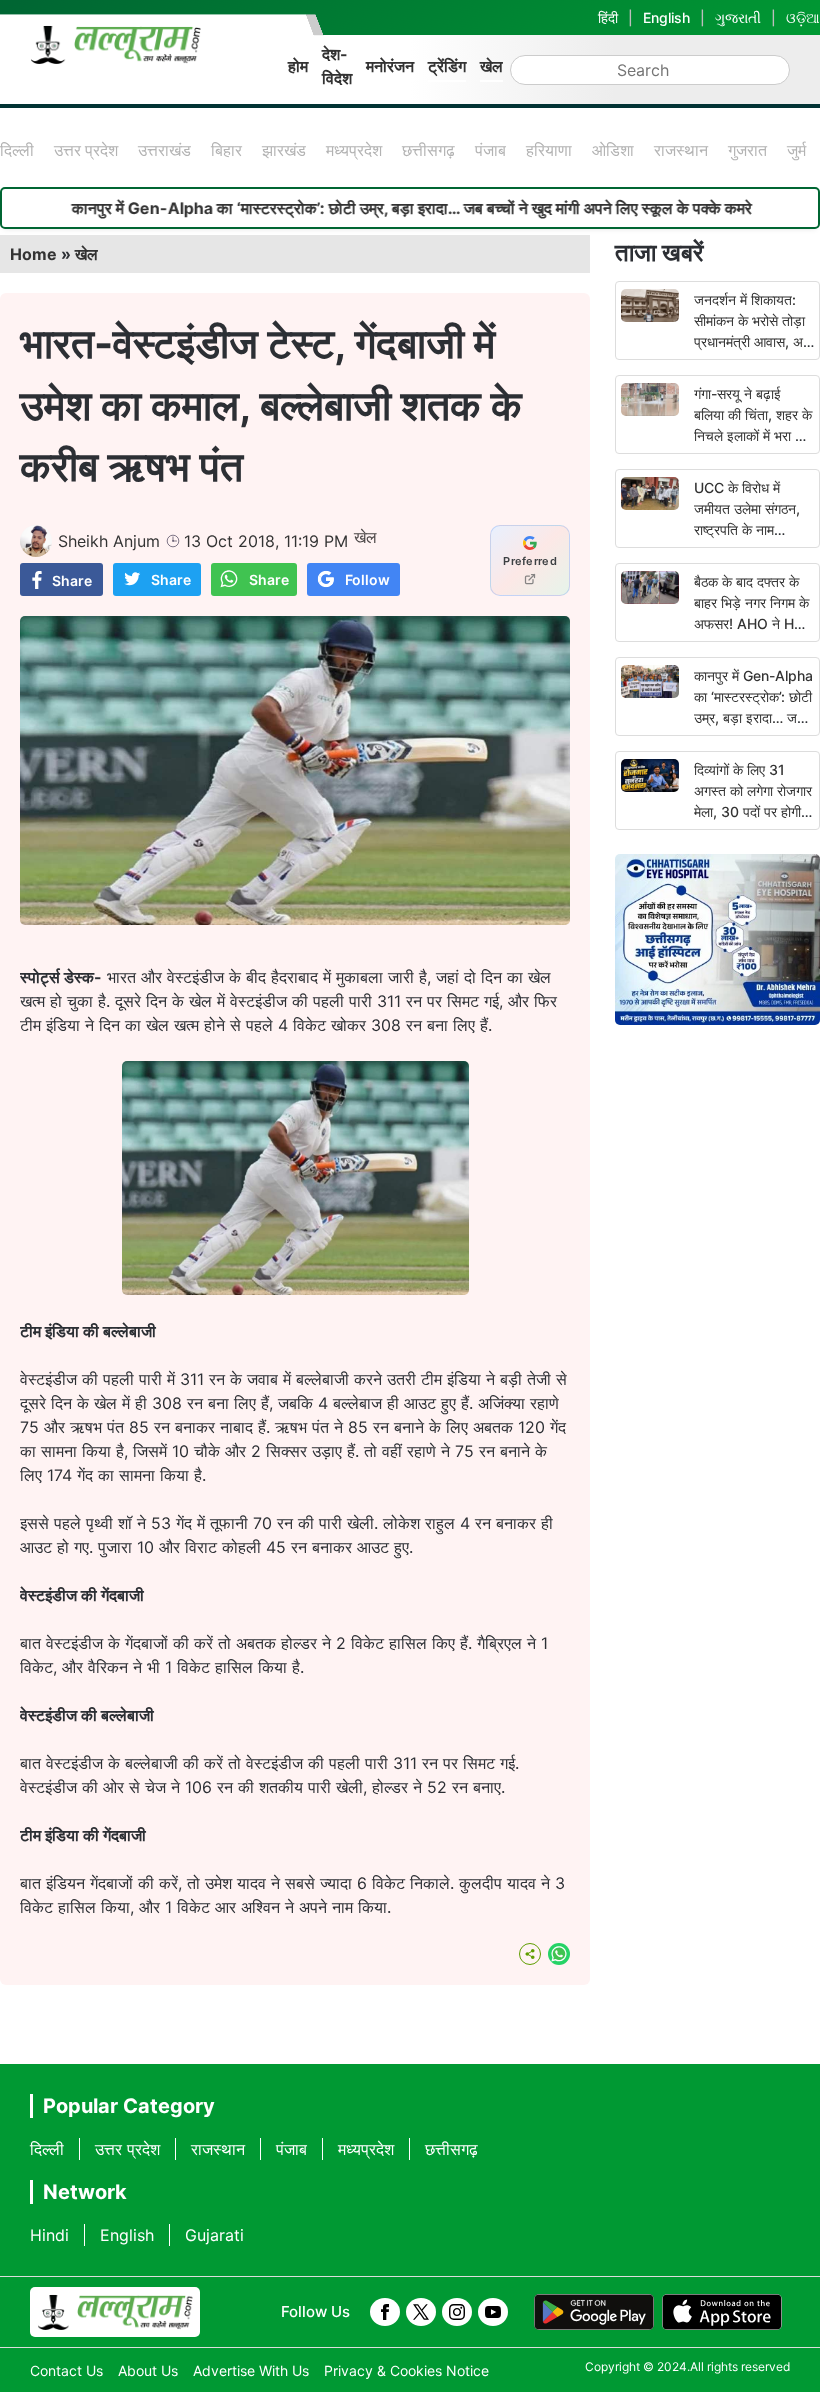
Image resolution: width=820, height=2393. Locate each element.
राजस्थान (681, 150)
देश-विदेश (337, 66)
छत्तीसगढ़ (428, 150)
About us (148, 2370)
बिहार (226, 150)
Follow (367, 579)
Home (33, 254)
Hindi (49, 2235)
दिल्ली (17, 150)
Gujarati (214, 2235)
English (666, 17)
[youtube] (493, 2312)
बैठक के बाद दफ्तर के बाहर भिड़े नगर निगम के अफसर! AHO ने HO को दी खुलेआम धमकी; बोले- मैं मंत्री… (751, 623)
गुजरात (747, 150)
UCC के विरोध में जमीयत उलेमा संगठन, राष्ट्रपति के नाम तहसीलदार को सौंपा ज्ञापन (747, 529)
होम (298, 66)
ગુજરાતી (738, 17)
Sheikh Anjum (109, 541)
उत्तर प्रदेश (86, 150)
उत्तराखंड (164, 150)
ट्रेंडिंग (447, 66)
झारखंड (284, 150)
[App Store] (722, 2312)
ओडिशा (613, 150)
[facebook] (385, 2312)
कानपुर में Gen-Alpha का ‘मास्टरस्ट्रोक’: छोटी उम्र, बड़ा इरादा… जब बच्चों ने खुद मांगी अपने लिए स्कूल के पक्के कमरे (358, 208)
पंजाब (490, 150)
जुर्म (796, 150)
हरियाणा (549, 150)
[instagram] (457, 2312)
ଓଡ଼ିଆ (803, 17)
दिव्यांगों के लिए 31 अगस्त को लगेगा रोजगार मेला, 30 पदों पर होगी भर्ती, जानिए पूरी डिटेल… (753, 811)
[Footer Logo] (115, 2312)
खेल (491, 66)
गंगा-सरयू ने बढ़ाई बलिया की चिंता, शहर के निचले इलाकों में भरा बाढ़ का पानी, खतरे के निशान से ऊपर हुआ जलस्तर (754, 435)
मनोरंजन (390, 66)
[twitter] (421, 2312)
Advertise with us (251, 2370)
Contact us (66, 2370)
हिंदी (608, 17)
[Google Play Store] (594, 2312)
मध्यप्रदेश (354, 150)
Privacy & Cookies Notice (406, 2370)
